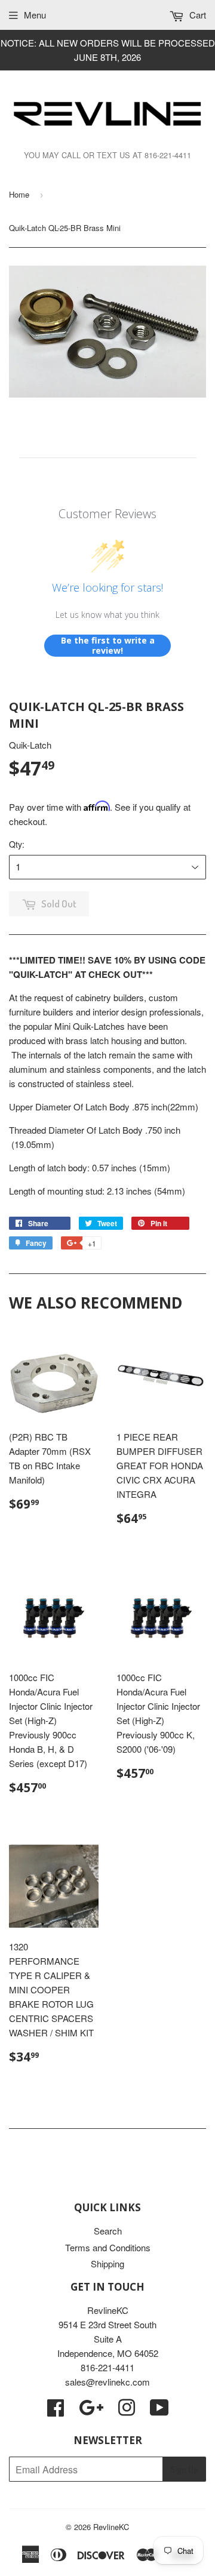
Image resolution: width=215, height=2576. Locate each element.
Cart (196, 15)
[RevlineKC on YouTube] (159, 2411)
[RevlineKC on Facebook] (56, 2411)
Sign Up (184, 2469)
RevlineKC (111, 2527)
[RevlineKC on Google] (91, 2411)
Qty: (17, 844)
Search (108, 2231)
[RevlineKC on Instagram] (127, 2411)
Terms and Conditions (108, 2247)
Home (19, 194)
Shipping (107, 2263)
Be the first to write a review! (108, 646)
